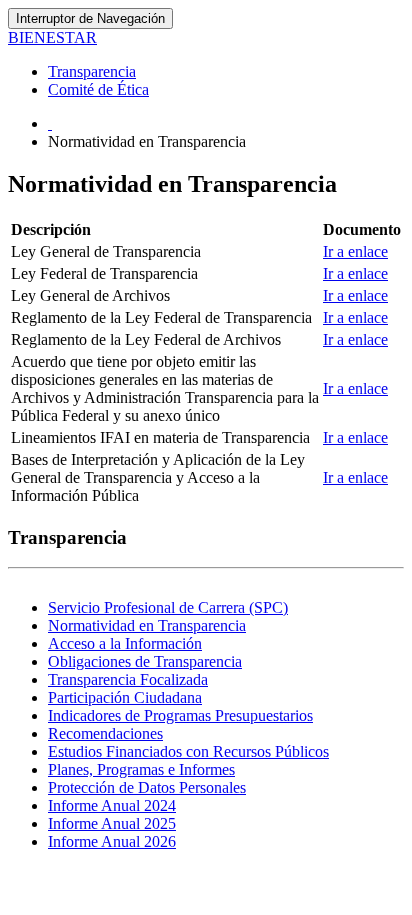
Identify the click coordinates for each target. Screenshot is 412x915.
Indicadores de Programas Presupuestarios (180, 715)
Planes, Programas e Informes (141, 769)
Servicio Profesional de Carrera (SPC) (168, 607)
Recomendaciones (105, 733)
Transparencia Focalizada (128, 679)
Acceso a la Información (125, 643)
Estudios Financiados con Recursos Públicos (188, 751)
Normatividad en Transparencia (147, 625)
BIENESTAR (52, 37)
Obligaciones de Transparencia (145, 661)
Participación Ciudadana (125, 697)
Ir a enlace (355, 251)
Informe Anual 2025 (112, 823)
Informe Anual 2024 (112, 805)
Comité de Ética (98, 89)
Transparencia (92, 71)
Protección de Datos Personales (147, 787)
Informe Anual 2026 (112, 841)
